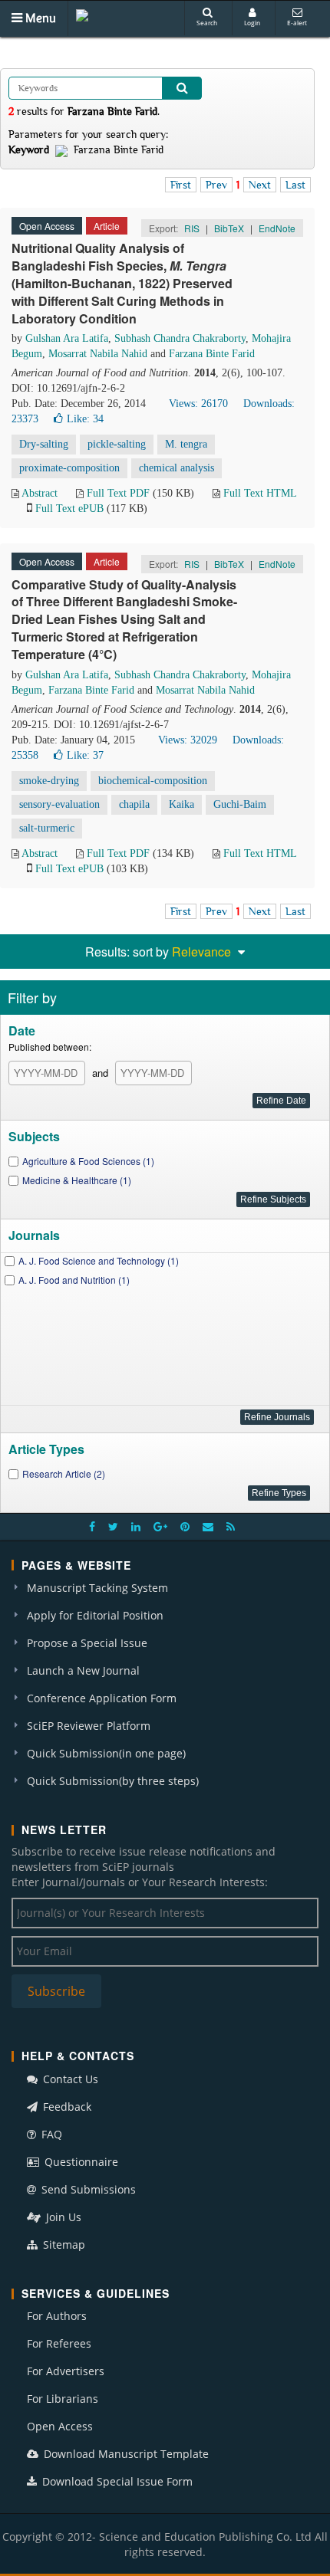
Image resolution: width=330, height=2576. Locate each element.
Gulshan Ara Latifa (67, 338)
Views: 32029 (188, 740)
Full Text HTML (260, 493)
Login (252, 23)
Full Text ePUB (69, 509)
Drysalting (44, 444)
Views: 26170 (198, 404)
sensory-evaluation (59, 804)
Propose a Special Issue (87, 1643)
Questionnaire (80, 2162)
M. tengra (186, 444)
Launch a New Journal (83, 1670)
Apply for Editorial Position (95, 1615)
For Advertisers (66, 2371)
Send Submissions (87, 2189)
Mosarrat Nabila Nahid (98, 354)
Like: (85, 419)
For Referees (59, 2343)
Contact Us (69, 2079)
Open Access (60, 2426)
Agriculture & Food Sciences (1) (88, 1161)
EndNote (277, 228)
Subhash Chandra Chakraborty (180, 338)
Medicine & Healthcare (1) (77, 1180)
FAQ (50, 2134)
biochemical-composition (153, 781)
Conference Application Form (102, 1698)
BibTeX (229, 228)
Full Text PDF (118, 493)
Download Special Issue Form (116, 2481)
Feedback (66, 2107)
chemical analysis (177, 468)
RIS (192, 228)
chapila (134, 804)
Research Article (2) (64, 1473)
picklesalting (117, 444)
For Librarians (63, 2399)
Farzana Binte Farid (212, 354)
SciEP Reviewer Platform (89, 1726)
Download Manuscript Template (125, 2454)
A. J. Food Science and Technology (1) (99, 1260)
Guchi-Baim (240, 804)
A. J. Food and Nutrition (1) (74, 1280)
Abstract (40, 493)
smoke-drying (49, 781)
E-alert (297, 23)
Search (207, 23)
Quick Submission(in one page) (106, 1753)
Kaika (181, 804)
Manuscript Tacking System (97, 1588)
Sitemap (63, 2245)
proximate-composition (69, 468)
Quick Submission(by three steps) (113, 1781)
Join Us (62, 2217)
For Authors (57, 2316)
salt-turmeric (47, 828)
